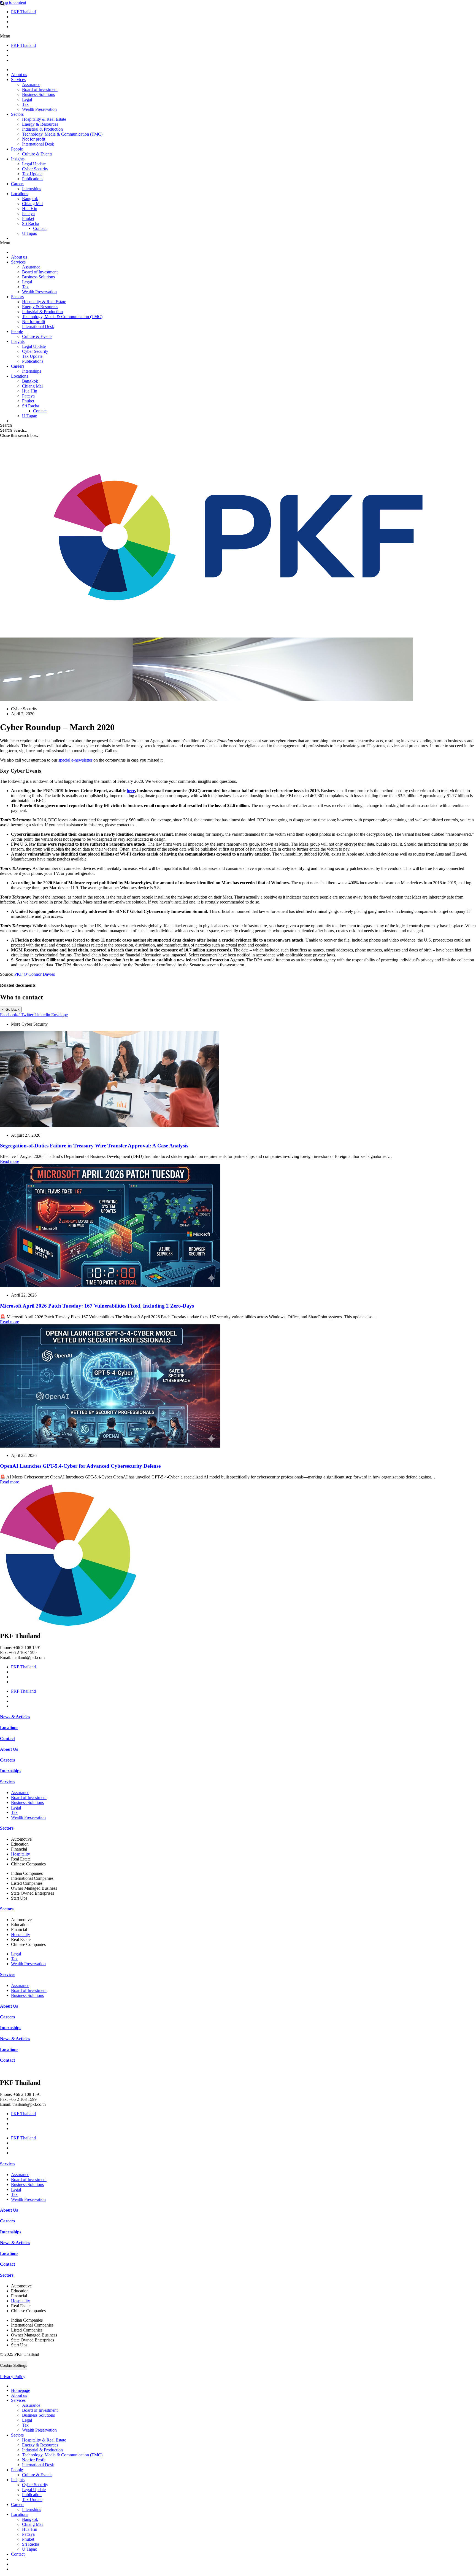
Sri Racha (31, 223)
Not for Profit (34, 2460)
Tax (25, 104)
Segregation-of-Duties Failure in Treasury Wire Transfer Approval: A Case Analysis (94, 1146)
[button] (238, 36)
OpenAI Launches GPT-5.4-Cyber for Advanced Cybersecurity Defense (80, 1466)
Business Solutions (38, 94)
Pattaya (28, 213)
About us (19, 75)
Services (18, 80)
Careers (18, 184)
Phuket (28, 218)
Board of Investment (40, 89)
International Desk (38, 144)
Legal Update (34, 164)
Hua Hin (30, 209)
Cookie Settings (14, 2365)
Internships (32, 189)
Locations (20, 194)
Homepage (21, 2390)
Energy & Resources (40, 124)
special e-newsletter (76, 760)
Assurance (31, 84)
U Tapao (30, 233)
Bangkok (30, 199)
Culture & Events (37, 154)
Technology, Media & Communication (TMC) (62, 134)
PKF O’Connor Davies (35, 974)
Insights (18, 159)
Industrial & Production (42, 129)
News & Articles (15, 1717)
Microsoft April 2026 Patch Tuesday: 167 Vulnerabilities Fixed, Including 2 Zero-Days (97, 1306)
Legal (27, 99)
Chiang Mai (32, 204)
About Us (9, 1749)
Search (6, 430)
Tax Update (32, 174)
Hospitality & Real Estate (44, 119)
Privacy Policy (13, 2377)
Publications (33, 179)
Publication (32, 2495)
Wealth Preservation (39, 109)
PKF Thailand (23, 12)
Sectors (17, 114)
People (17, 149)
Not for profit (34, 139)
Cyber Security (35, 169)
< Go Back (11, 1009)
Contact (40, 228)
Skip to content (13, 2)
